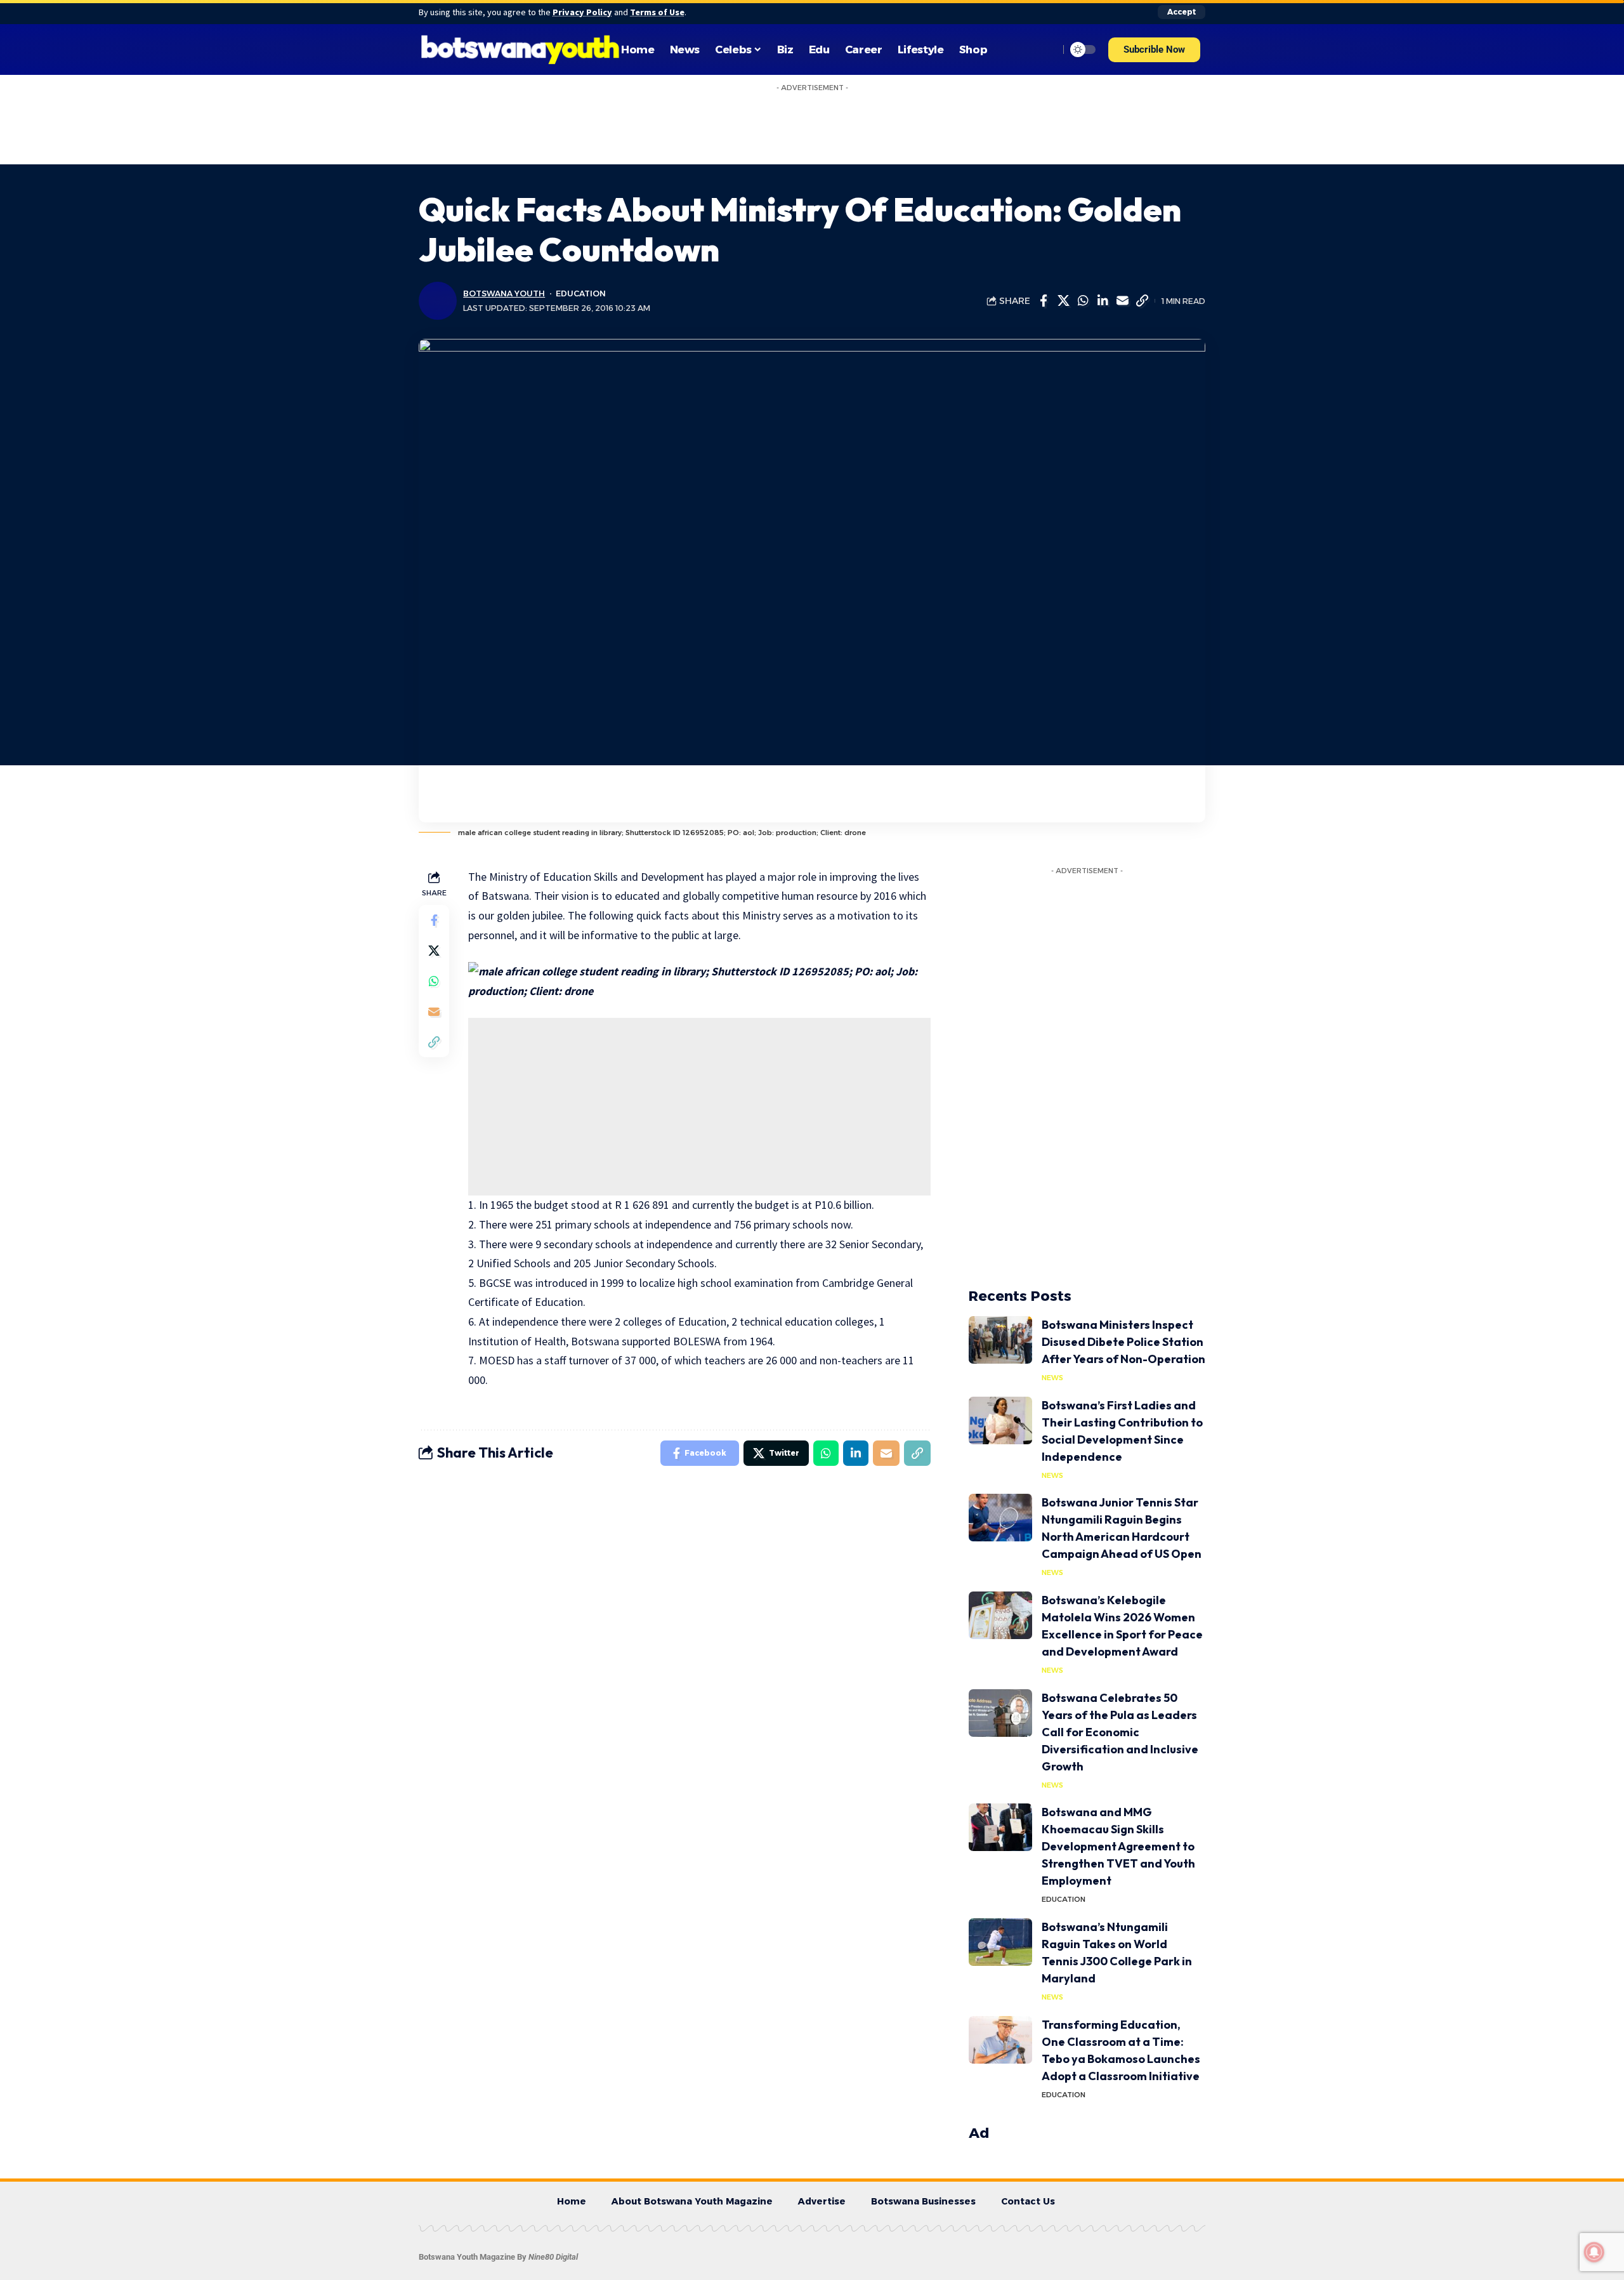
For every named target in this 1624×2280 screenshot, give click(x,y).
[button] (1154, 50)
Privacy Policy (582, 12)
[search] (1046, 49)
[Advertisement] (699, 1050)
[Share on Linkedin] (1103, 244)
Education (581, 236)
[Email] (1122, 244)
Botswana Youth (504, 236)
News (1052, 1321)
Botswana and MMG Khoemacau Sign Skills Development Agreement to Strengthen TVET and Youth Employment (1118, 1789)
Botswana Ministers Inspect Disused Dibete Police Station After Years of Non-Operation (1123, 1285)
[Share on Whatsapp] (1083, 244)
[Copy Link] (1142, 244)
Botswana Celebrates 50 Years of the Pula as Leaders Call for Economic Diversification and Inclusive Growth (1120, 1675)
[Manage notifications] (1594, 2252)
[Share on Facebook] (1044, 244)
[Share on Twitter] (1063, 244)
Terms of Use (657, 12)
